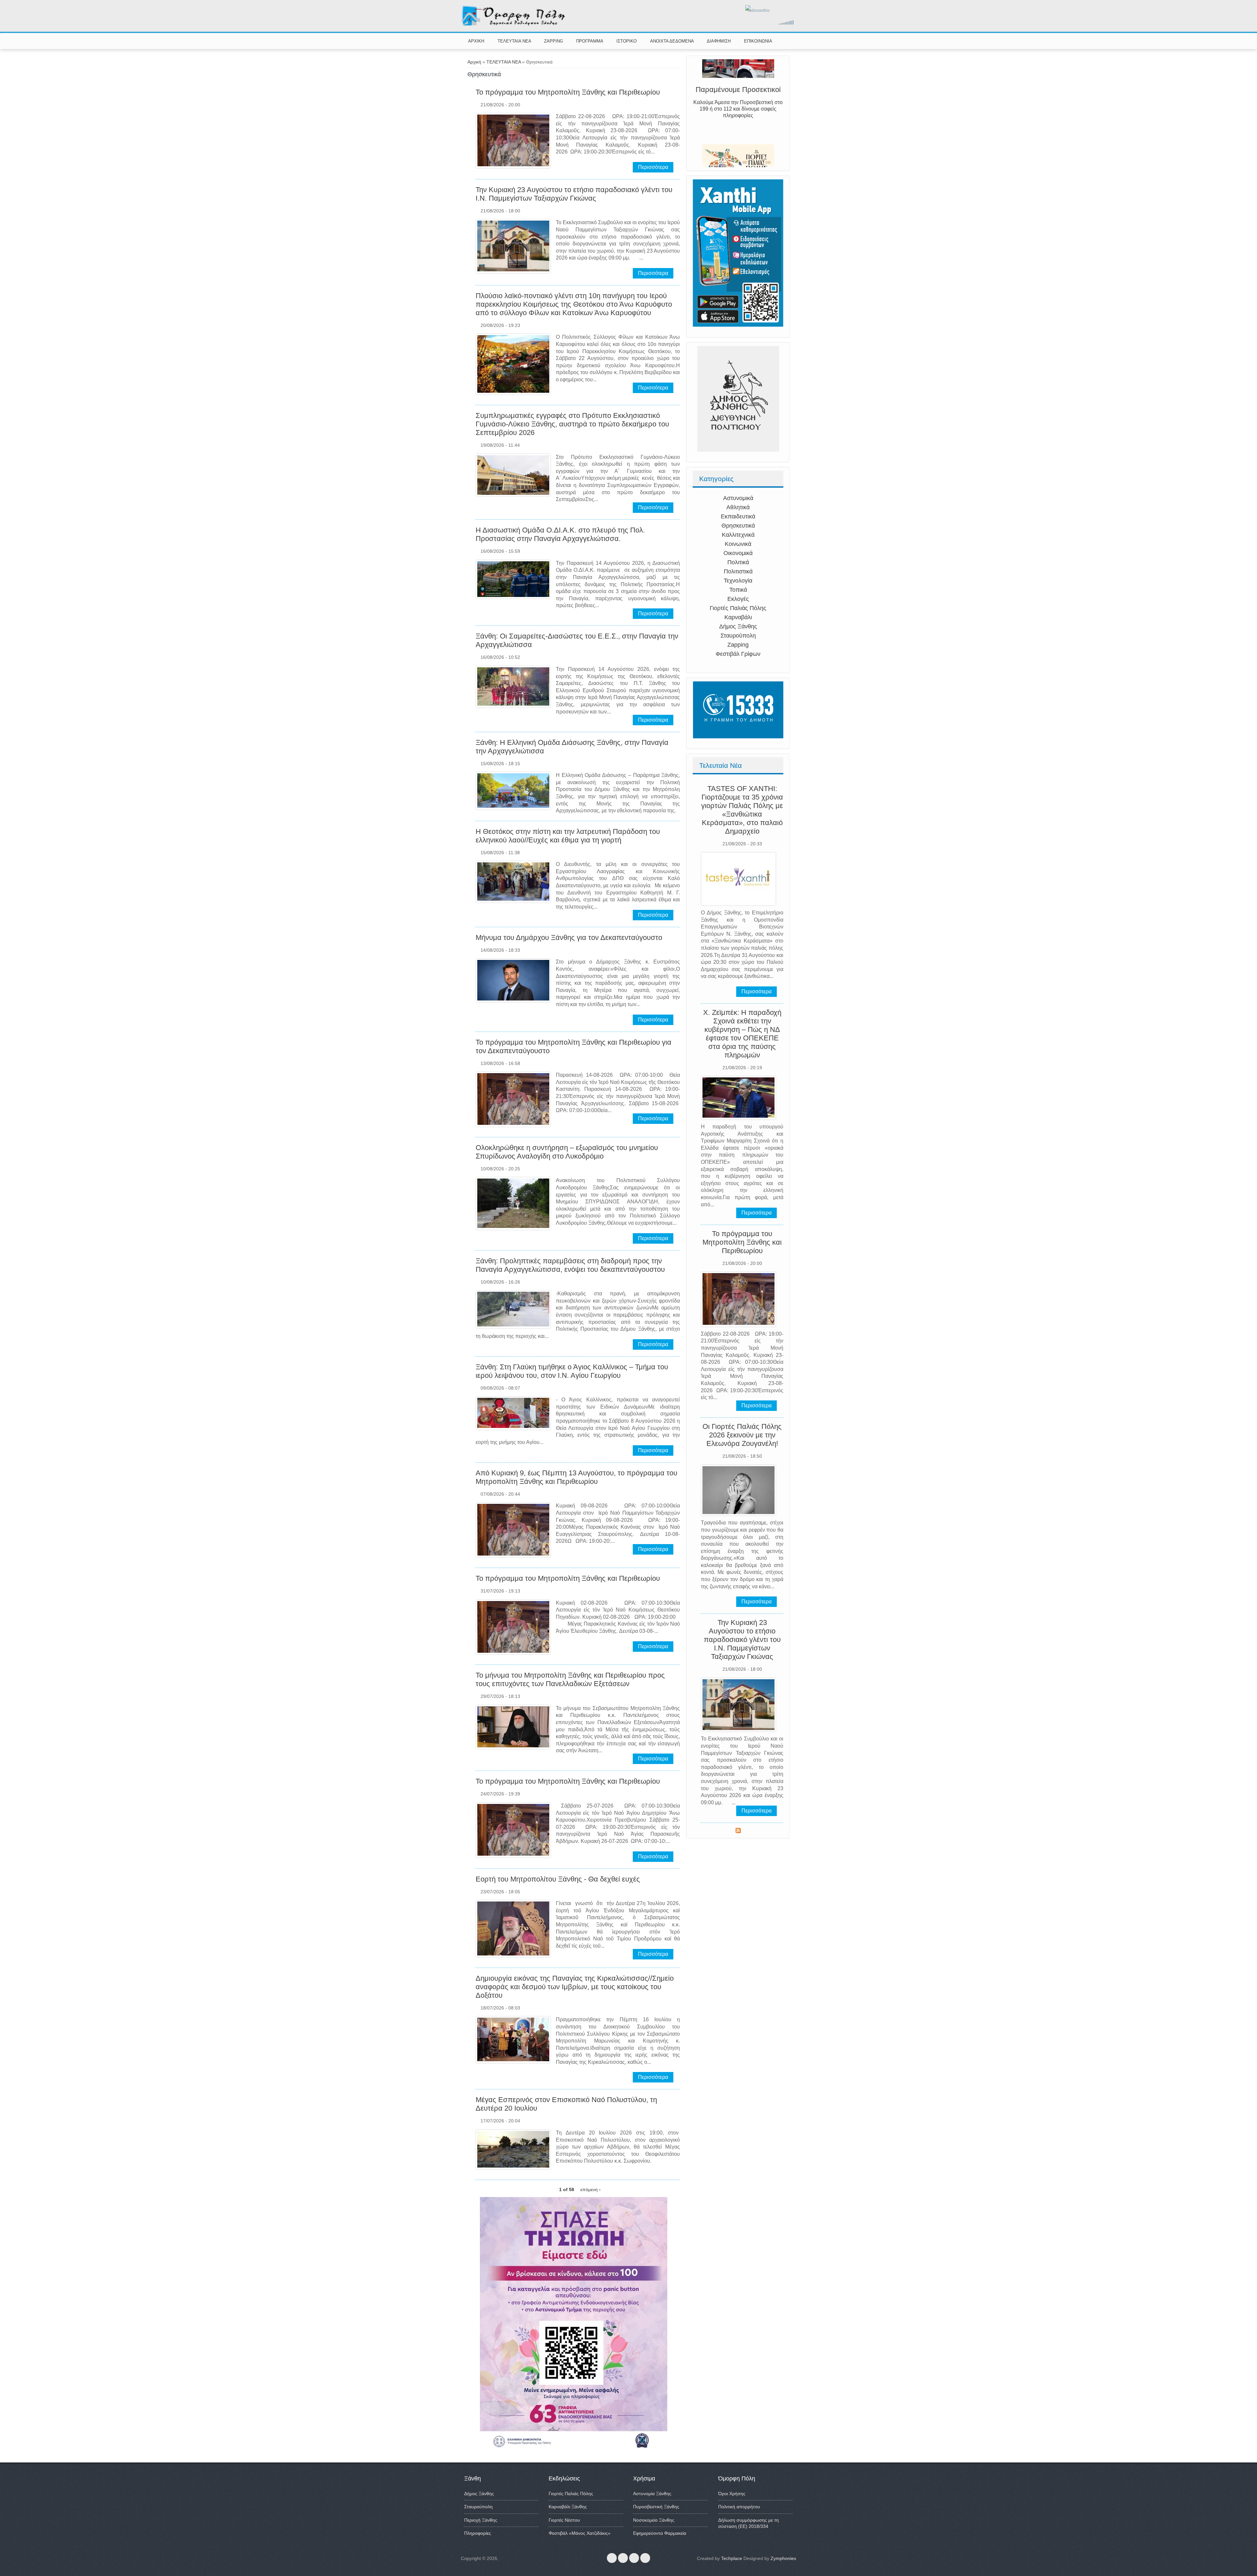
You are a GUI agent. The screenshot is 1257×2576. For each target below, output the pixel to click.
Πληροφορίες (478, 2533)
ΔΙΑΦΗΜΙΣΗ (719, 41)
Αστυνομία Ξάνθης (652, 2494)
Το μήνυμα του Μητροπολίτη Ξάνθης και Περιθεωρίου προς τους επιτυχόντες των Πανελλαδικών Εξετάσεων (570, 1679)
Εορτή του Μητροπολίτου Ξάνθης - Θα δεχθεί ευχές (558, 1879)
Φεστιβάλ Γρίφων (738, 654)
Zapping (738, 645)
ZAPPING (554, 41)
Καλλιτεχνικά (738, 535)
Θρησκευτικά (738, 526)
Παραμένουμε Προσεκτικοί (738, 119)
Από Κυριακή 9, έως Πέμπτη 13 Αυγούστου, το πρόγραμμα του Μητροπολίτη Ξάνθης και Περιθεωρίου (576, 1477)
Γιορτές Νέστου (564, 2520)
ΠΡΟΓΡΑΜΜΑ (590, 41)
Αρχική (474, 62)
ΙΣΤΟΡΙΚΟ (627, 41)
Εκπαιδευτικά (738, 516)
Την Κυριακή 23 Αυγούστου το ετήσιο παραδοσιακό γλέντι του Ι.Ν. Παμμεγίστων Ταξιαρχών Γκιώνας (574, 194)
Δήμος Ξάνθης (738, 626)
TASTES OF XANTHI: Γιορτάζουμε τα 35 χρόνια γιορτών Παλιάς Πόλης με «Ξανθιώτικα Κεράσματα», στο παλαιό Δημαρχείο (742, 810)
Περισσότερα (653, 167)
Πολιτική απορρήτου (739, 2507)
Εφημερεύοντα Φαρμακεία (660, 2533)
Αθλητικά (738, 507)
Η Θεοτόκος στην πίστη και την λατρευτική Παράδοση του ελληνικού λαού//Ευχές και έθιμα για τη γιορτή (568, 836)
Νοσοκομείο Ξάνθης (654, 2520)
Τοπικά (738, 590)
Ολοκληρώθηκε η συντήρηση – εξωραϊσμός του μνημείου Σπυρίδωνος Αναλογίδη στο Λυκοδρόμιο (567, 1152)
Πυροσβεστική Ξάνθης (656, 2507)
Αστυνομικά (738, 498)
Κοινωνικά (738, 544)
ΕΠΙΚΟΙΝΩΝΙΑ (758, 41)
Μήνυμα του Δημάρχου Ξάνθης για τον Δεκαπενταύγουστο (569, 937)
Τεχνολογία (738, 581)
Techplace (732, 2558)
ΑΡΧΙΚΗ (476, 41)
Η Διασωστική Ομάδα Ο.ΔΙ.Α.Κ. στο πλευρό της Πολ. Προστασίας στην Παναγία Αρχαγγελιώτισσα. (560, 534)
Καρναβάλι (738, 617)
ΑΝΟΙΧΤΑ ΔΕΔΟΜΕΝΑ (672, 41)
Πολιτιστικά (738, 571)
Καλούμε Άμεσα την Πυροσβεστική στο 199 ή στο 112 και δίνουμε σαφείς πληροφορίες (738, 138)
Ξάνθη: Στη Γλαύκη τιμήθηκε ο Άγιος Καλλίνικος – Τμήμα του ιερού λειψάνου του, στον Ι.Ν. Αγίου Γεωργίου (572, 1371)
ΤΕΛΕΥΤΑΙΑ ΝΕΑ (514, 41)
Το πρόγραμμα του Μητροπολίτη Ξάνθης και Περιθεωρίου (568, 92)
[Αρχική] (514, 24)
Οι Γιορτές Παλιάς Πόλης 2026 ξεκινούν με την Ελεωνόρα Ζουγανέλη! (742, 1435)
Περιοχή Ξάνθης (481, 2520)
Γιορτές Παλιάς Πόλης (738, 608)
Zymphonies (783, 2558)
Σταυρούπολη (738, 636)
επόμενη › (591, 2189)
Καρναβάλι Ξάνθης (568, 2507)
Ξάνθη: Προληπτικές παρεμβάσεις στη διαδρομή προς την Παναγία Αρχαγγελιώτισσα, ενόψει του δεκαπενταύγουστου (570, 1265)
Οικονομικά (738, 553)
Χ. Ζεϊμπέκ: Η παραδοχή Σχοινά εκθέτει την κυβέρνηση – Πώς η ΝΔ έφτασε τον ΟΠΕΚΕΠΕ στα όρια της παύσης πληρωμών (742, 1034)
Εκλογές (738, 599)
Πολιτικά (738, 562)
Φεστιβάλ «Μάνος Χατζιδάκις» (580, 2533)
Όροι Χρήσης (732, 2494)
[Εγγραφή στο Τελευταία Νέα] (738, 1831)
